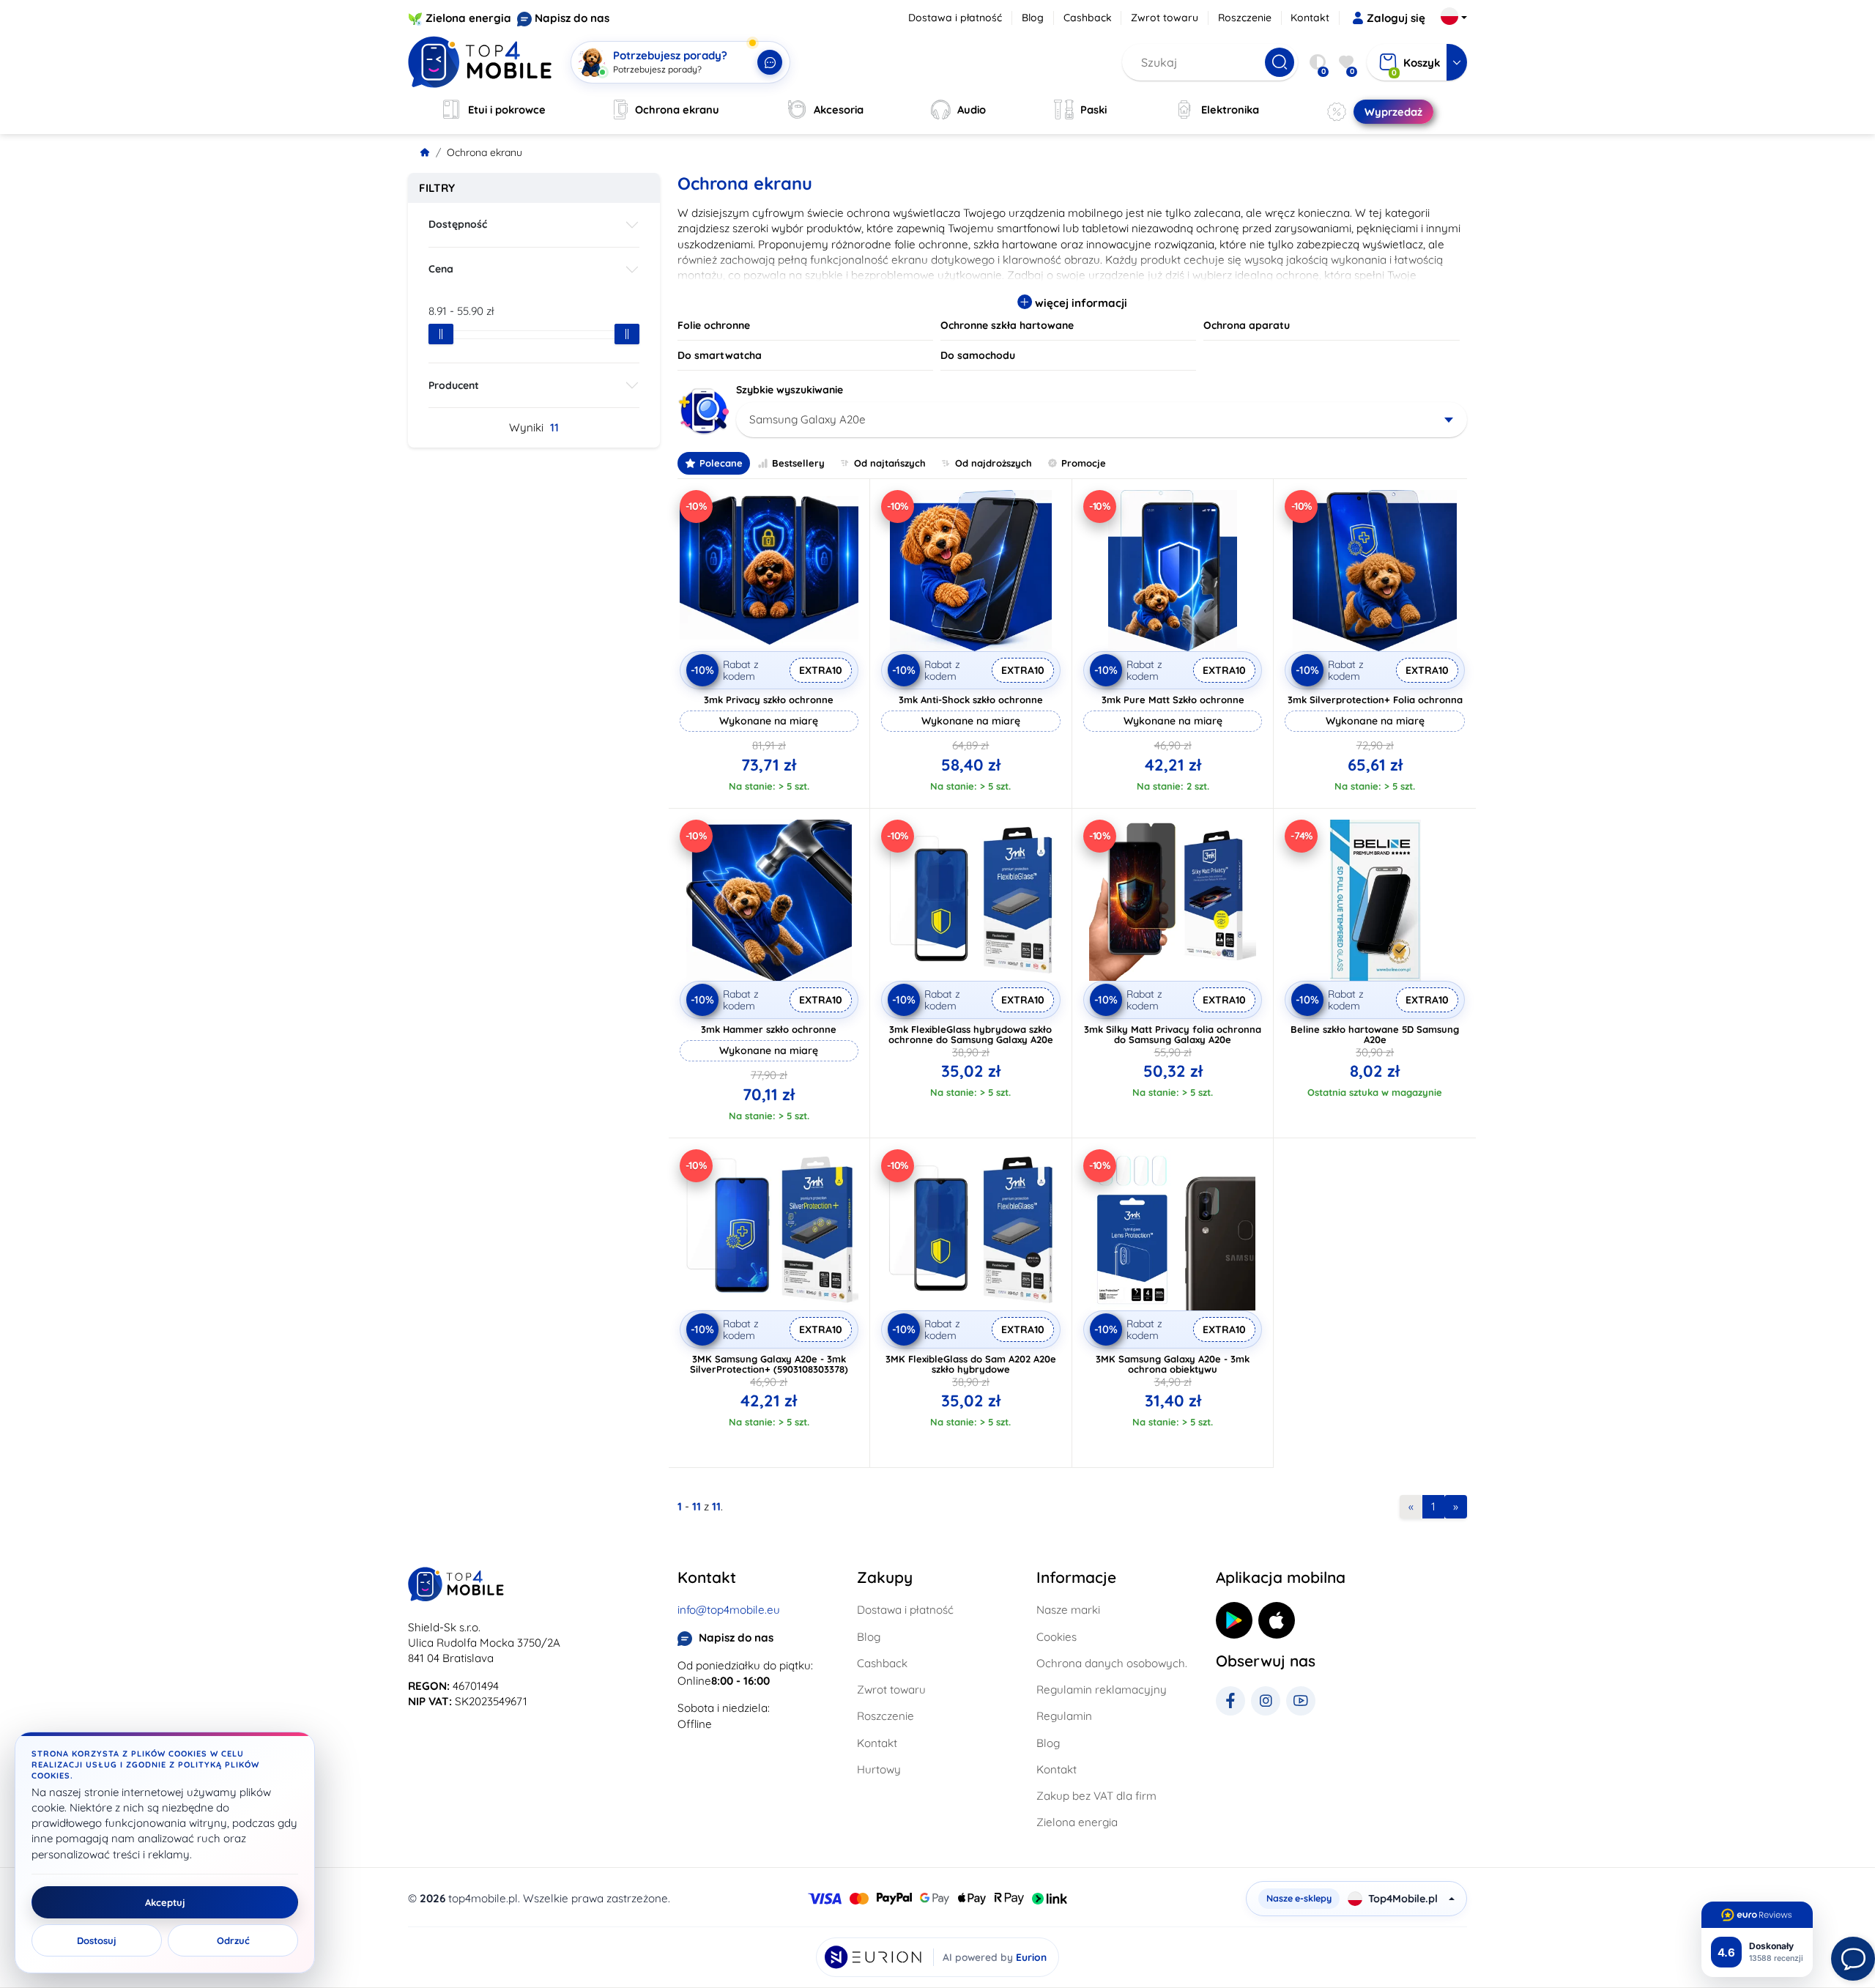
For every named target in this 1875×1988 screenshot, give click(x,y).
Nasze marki (1068, 1610)
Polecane (721, 463)
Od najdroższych (994, 463)
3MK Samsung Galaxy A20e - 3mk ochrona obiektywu (1173, 1364)
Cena (441, 269)
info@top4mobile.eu (729, 1610)
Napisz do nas (572, 18)
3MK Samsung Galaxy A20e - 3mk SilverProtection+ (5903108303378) (769, 1364)
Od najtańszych (890, 463)
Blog (1033, 18)
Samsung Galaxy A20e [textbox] (807, 419)
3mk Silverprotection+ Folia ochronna (1375, 700)
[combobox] (1102, 420)
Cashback (1088, 18)
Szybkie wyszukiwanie (790, 390)
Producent (454, 385)
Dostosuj (97, 1940)
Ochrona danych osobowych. (1112, 1663)
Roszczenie (1245, 18)
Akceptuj (165, 1902)
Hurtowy (879, 1769)
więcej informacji (1080, 303)
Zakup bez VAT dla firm (1096, 1796)
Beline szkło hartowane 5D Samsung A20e (1375, 1034)
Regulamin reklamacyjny (1102, 1690)
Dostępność (458, 224)
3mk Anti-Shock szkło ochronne (971, 700)
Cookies (1057, 1637)
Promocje (1084, 463)
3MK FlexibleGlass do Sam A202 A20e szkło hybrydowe (971, 1364)
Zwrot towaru (1165, 18)
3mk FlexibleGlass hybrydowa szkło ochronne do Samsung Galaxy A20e (971, 1034)
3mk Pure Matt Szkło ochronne (1173, 700)
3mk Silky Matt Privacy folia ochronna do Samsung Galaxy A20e (1173, 1034)
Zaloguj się (1396, 18)
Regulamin (1064, 1716)
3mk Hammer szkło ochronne (769, 1029)
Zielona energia (468, 18)
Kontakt (1310, 18)
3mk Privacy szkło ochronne (769, 700)
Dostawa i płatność (955, 18)
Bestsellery (798, 463)
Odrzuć (233, 1940)
